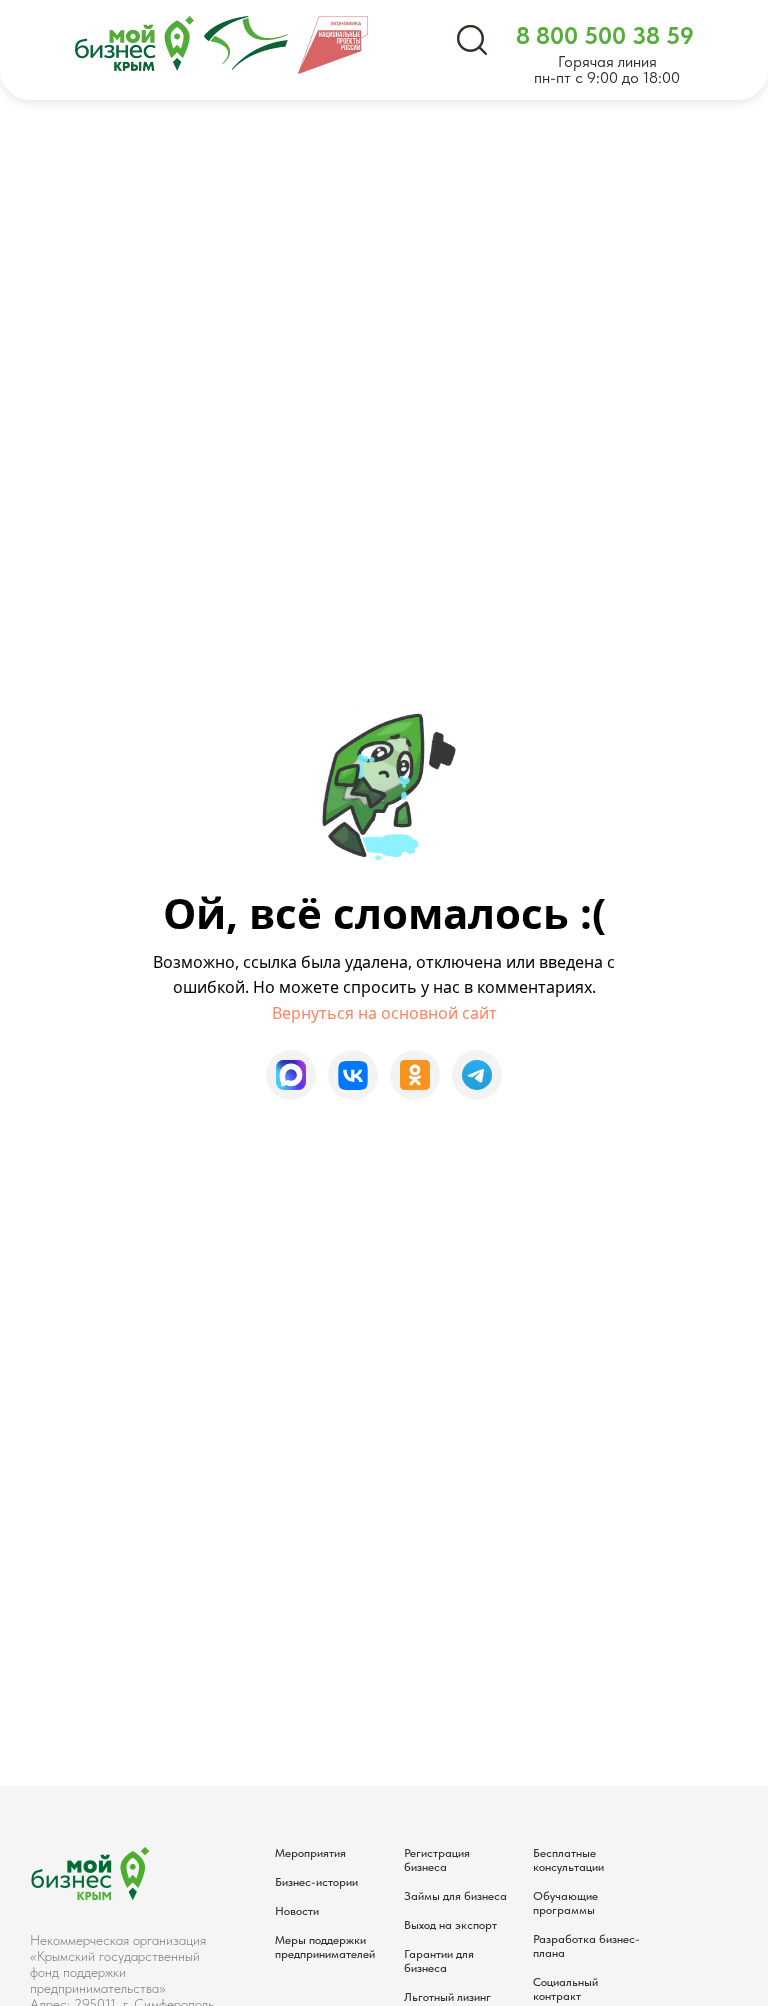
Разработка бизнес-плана (586, 1946)
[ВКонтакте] (353, 1075)
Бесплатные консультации (568, 1860)
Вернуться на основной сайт (384, 1013)
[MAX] (291, 1075)
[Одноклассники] (415, 1075)
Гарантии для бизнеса (439, 1961)
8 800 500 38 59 (605, 35)
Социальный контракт (565, 1989)
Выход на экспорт (450, 1925)
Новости (297, 1911)
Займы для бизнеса (455, 1896)
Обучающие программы (565, 1903)
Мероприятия (310, 1853)
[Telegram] (477, 1075)
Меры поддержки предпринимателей (325, 1947)
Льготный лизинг (447, 1997)
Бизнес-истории (316, 1882)
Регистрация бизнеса (437, 1860)
